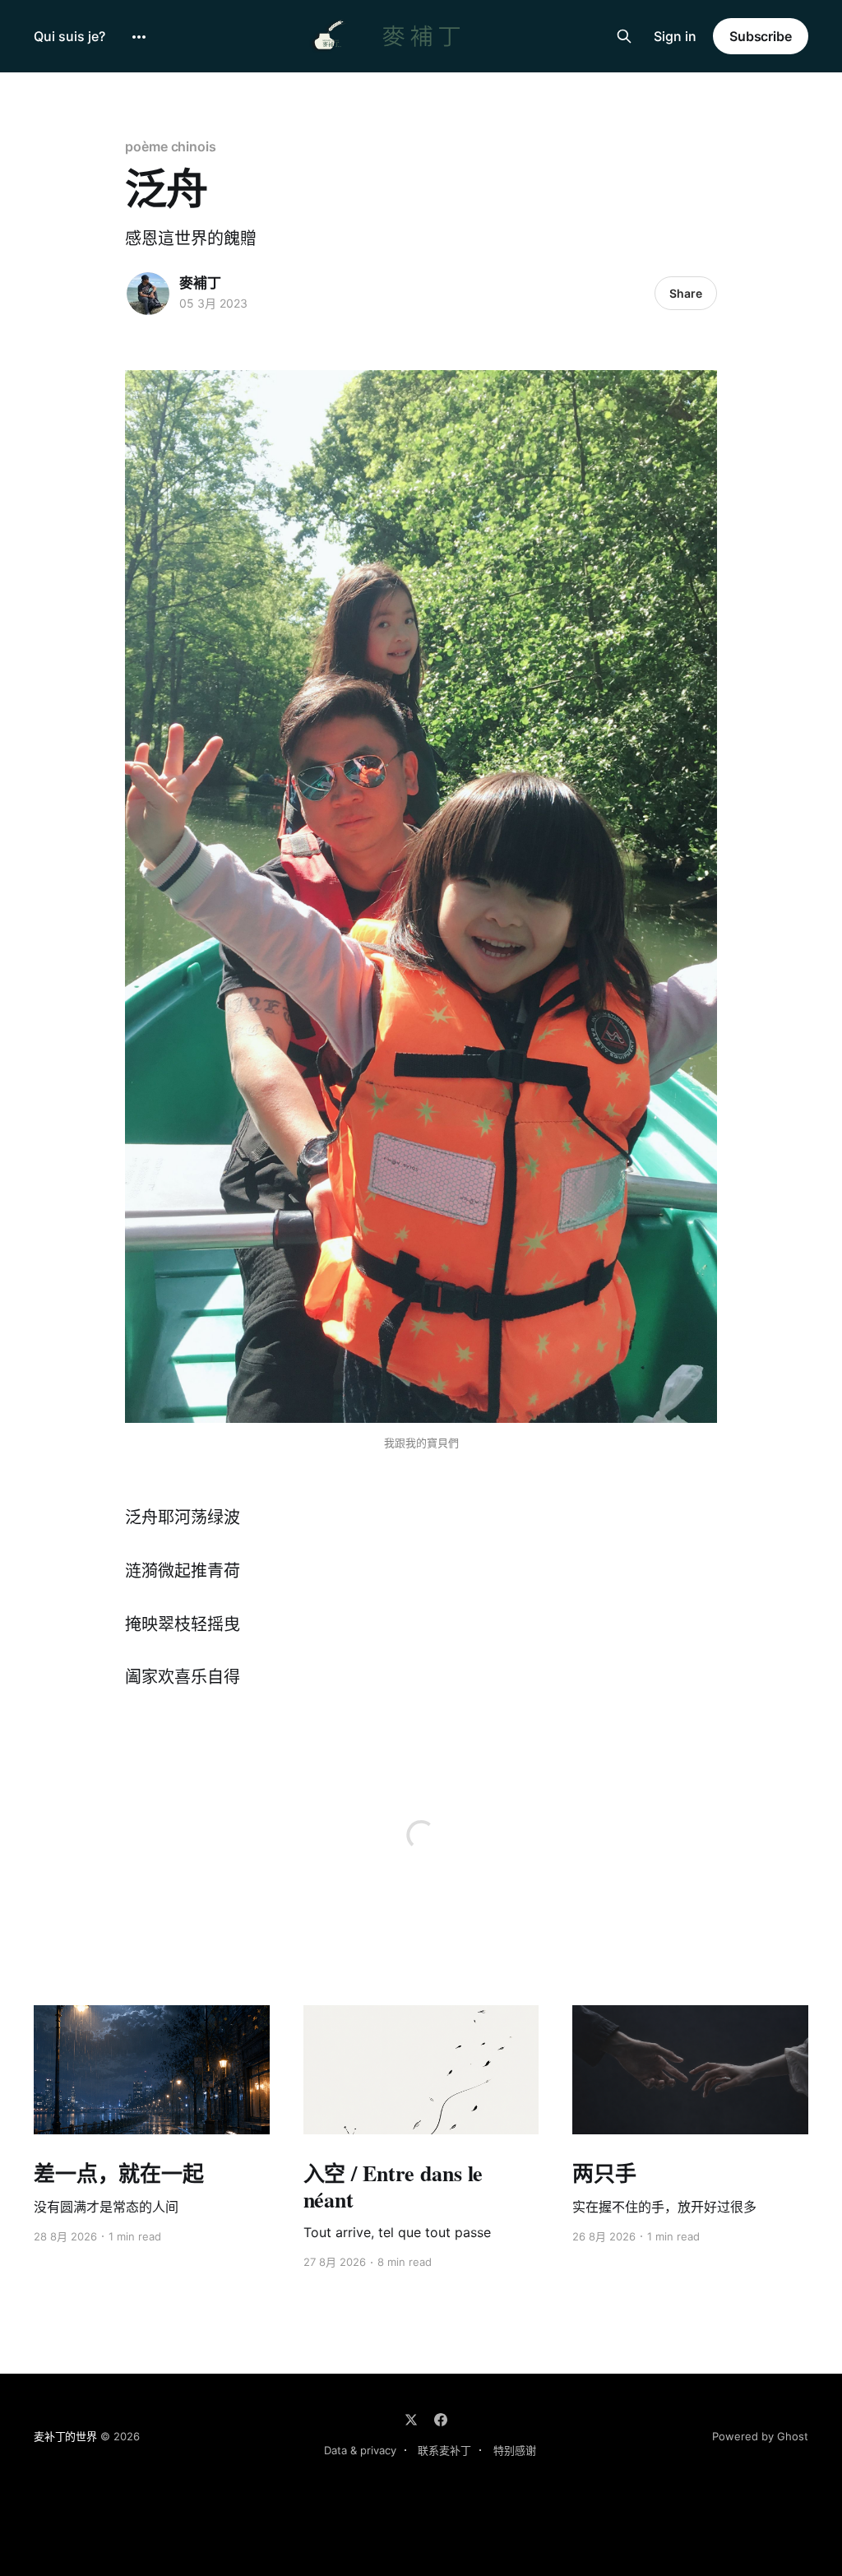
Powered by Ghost (760, 2436)
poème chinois (171, 146)
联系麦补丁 (444, 2450)
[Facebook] (441, 2420)
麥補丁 (200, 283)
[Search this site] (624, 36)
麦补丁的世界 (65, 2436)
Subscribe (761, 36)
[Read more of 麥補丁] (148, 294)
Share (686, 293)
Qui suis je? (69, 36)
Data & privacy (360, 2450)
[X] (411, 2420)
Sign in (675, 36)
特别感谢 (515, 2450)
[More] (139, 37)
